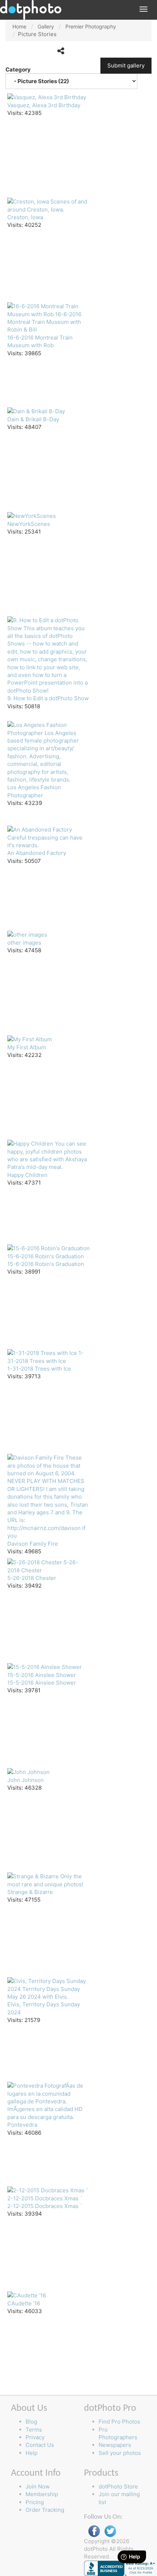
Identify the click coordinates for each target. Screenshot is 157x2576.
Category (19, 69)
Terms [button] (34, 2430)
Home (19, 26)
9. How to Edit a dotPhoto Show (48, 698)
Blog (31, 2422)
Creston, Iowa (25, 217)
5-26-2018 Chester (32, 1578)
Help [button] (32, 2453)
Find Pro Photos (119, 2422)
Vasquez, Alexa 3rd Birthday (44, 105)
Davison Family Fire (33, 1544)
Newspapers (115, 2445)
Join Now (38, 2486)
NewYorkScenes (29, 524)
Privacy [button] (35, 2437)
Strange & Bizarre (30, 1892)
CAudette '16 (24, 2303)
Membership (42, 2494)
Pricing (35, 2502)
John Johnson (26, 1780)
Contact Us (40, 2445)
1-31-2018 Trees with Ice (39, 1369)
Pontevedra (22, 2125)
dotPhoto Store (118, 2486)
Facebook (94, 2531)
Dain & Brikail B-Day (33, 419)
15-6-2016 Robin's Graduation (46, 1264)
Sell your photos (120, 2453)
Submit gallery (126, 65)
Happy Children (27, 1175)
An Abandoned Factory (37, 853)
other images (24, 943)
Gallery (46, 26)
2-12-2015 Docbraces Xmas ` (45, 2206)
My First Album (27, 1047)
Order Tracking (45, 2510)
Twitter (110, 2531)
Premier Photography (91, 26)
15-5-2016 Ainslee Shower (42, 1683)
